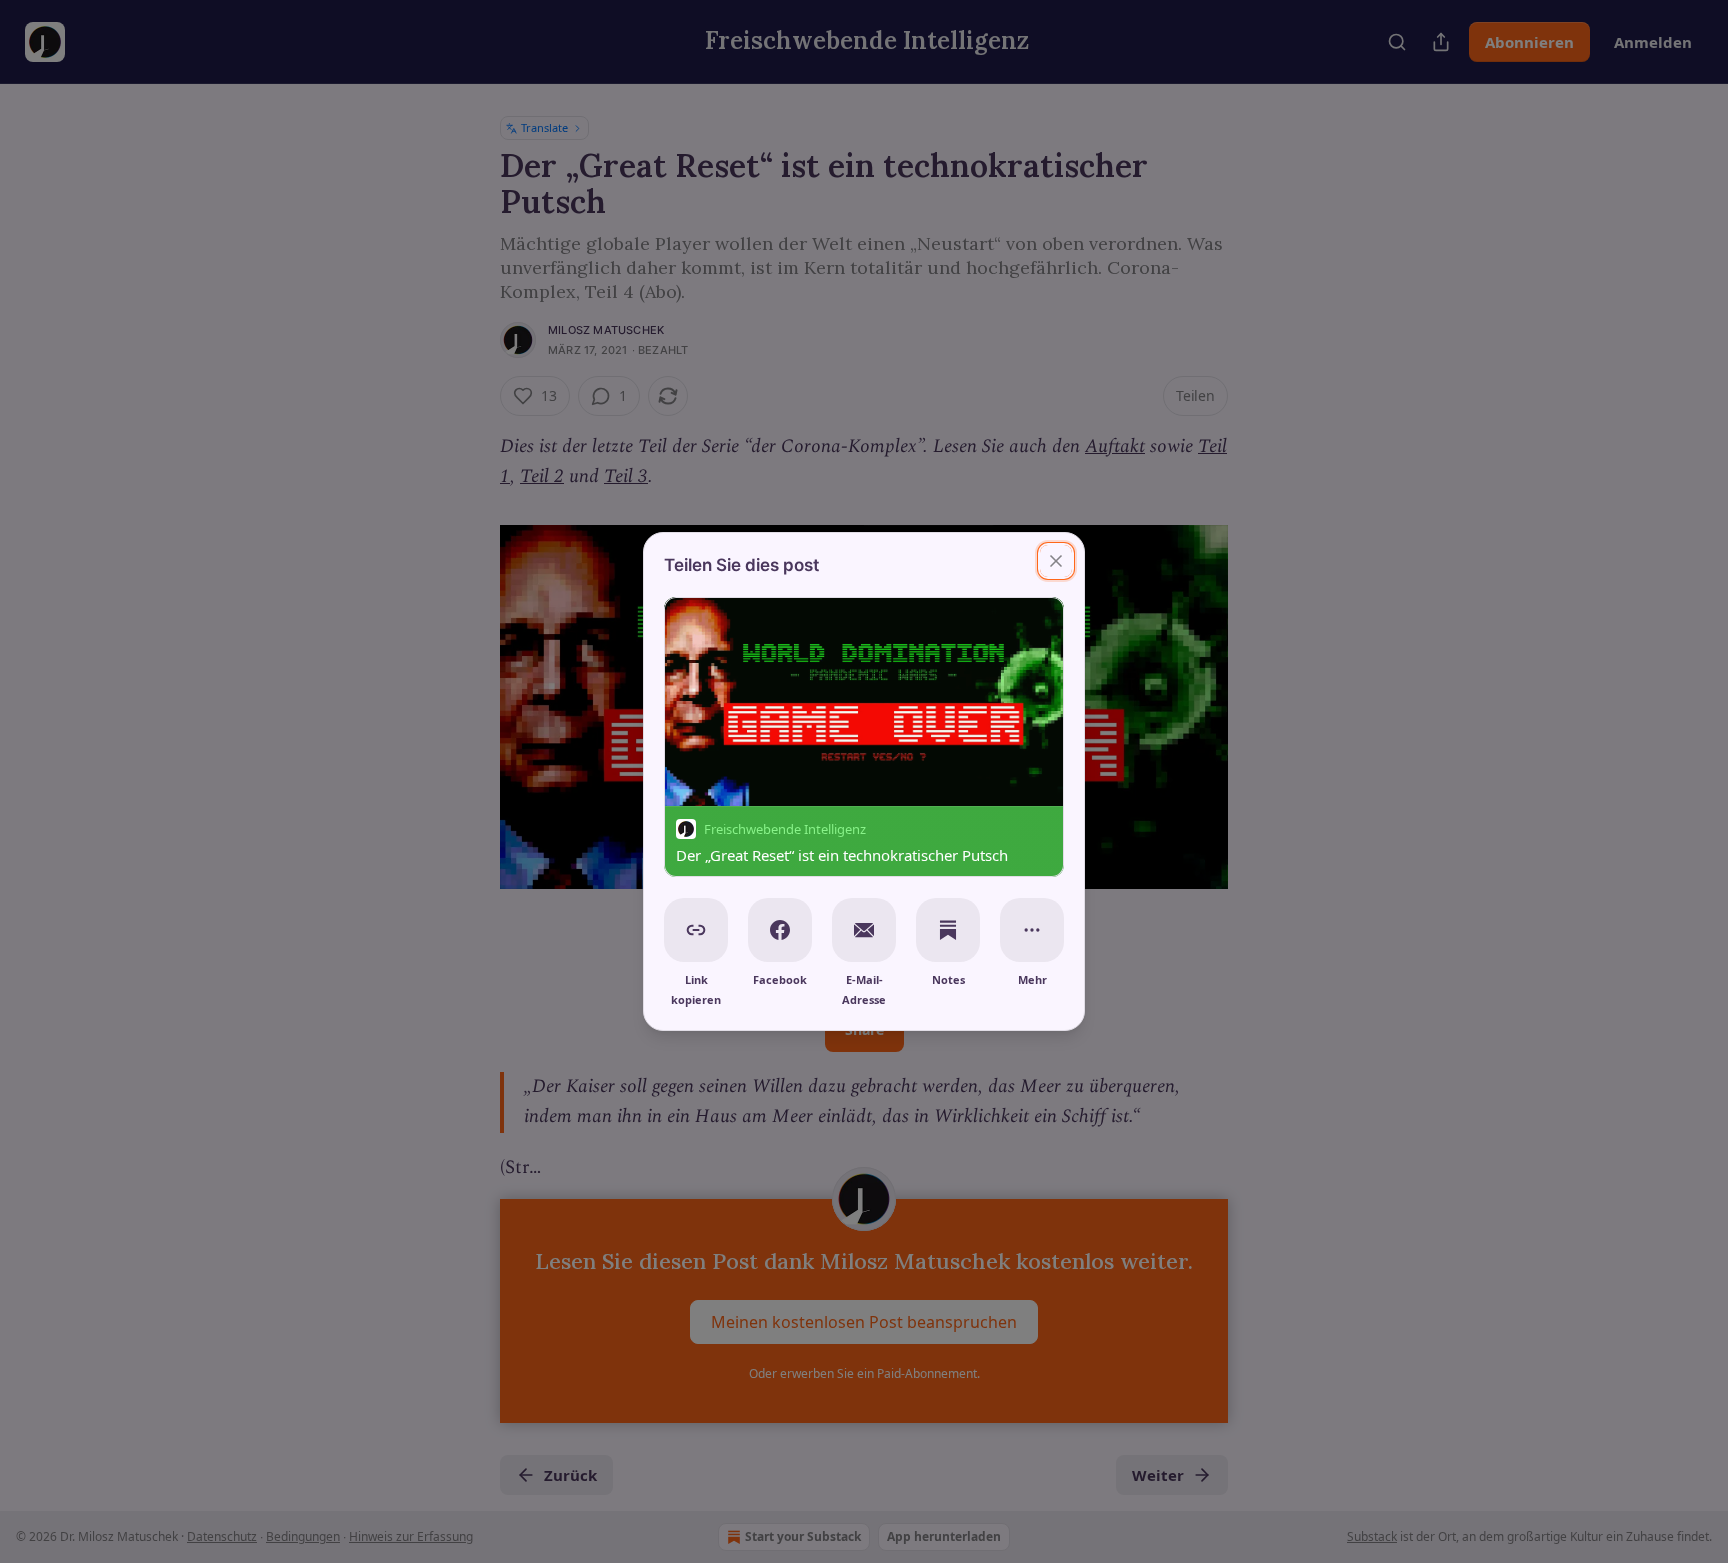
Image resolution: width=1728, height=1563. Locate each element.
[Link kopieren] (696, 930)
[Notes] (948, 930)
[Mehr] (1032, 930)
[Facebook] (780, 930)
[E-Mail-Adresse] (864, 930)
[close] (1056, 561)
